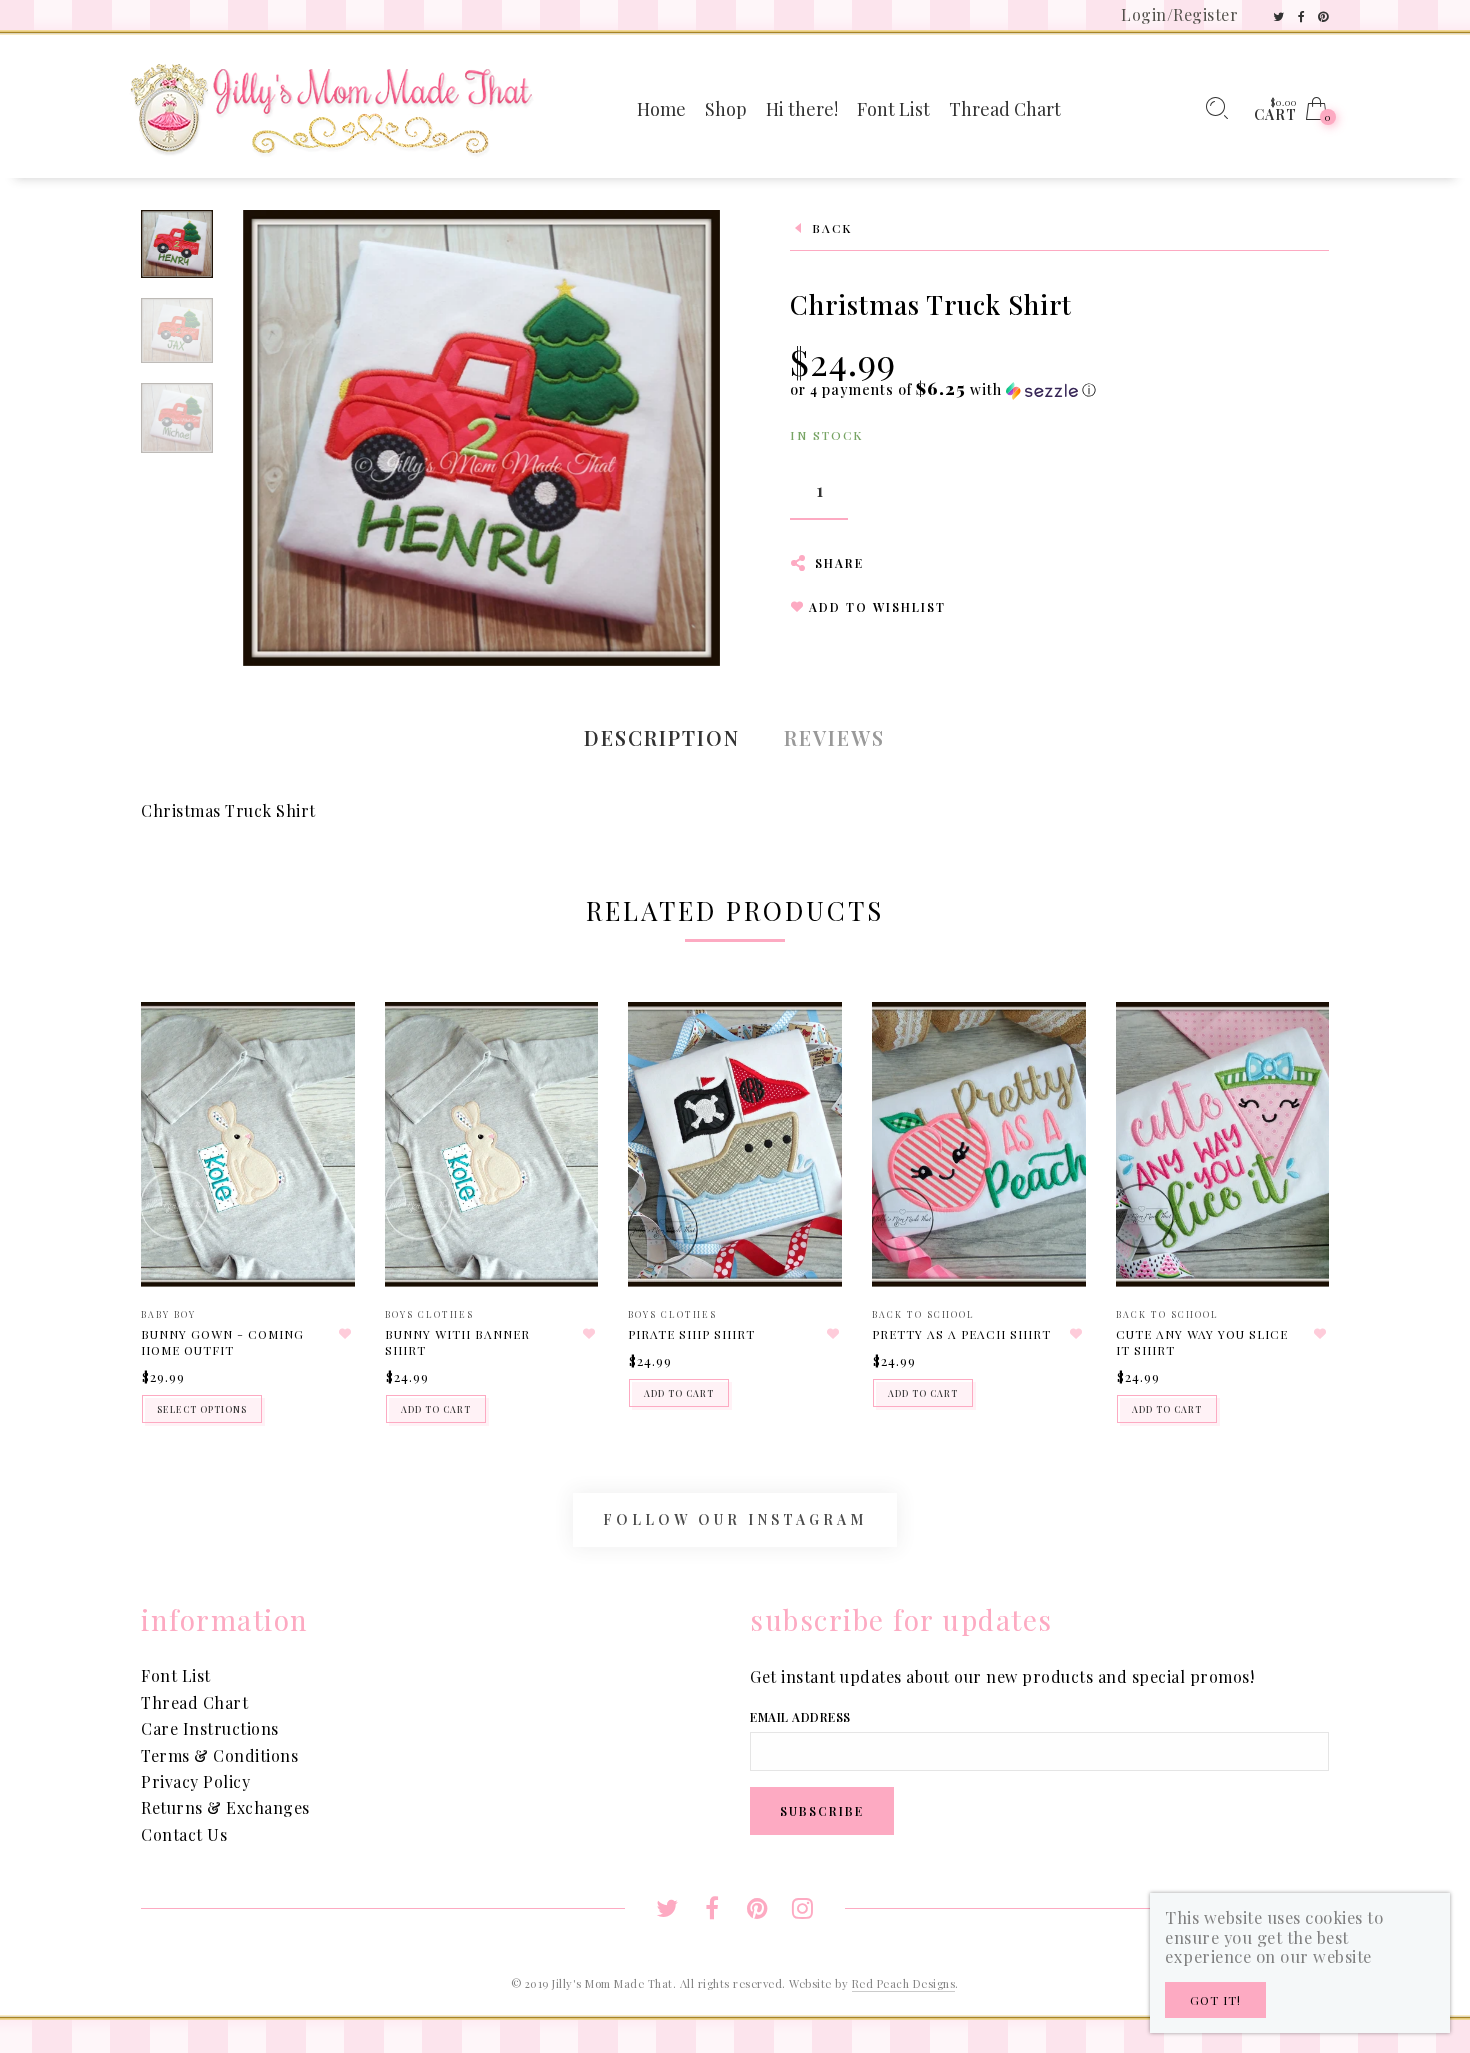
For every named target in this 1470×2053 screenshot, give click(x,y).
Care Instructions (210, 1728)
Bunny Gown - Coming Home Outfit (222, 1342)
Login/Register (1179, 14)
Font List (176, 1675)
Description (662, 737)
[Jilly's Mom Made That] (331, 106)
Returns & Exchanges (225, 1807)
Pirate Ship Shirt (691, 1334)
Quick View (319, 1046)
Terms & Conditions (219, 1755)
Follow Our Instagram (735, 1519)
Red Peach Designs (904, 1983)
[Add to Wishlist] (346, 1334)
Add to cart (436, 1409)
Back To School (923, 1314)
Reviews (834, 737)
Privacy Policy (195, 1781)
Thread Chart (194, 1702)
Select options (202, 1409)
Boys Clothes (429, 1314)
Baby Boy (168, 1314)
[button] (943, 389)
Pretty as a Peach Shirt (961, 1334)
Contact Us (184, 1834)
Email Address (800, 1717)
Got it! (1215, 2000)
